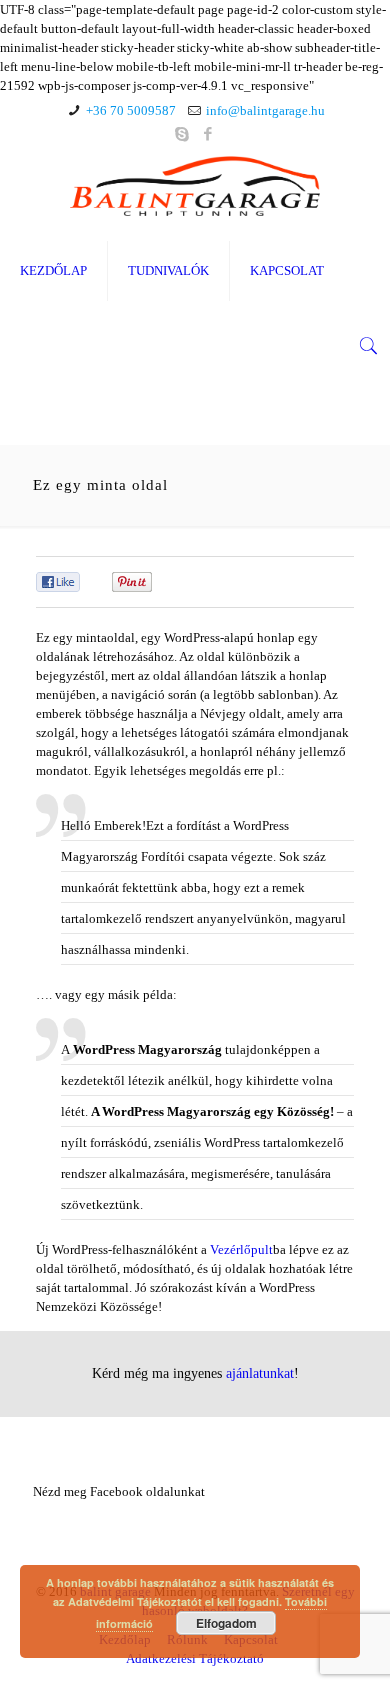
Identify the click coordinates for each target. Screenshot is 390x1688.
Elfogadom (226, 1623)
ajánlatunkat (260, 1373)
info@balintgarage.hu (265, 110)
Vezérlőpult (241, 1249)
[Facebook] (208, 134)
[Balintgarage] (195, 186)
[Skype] (182, 134)
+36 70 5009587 (131, 110)
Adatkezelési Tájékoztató (195, 1658)
